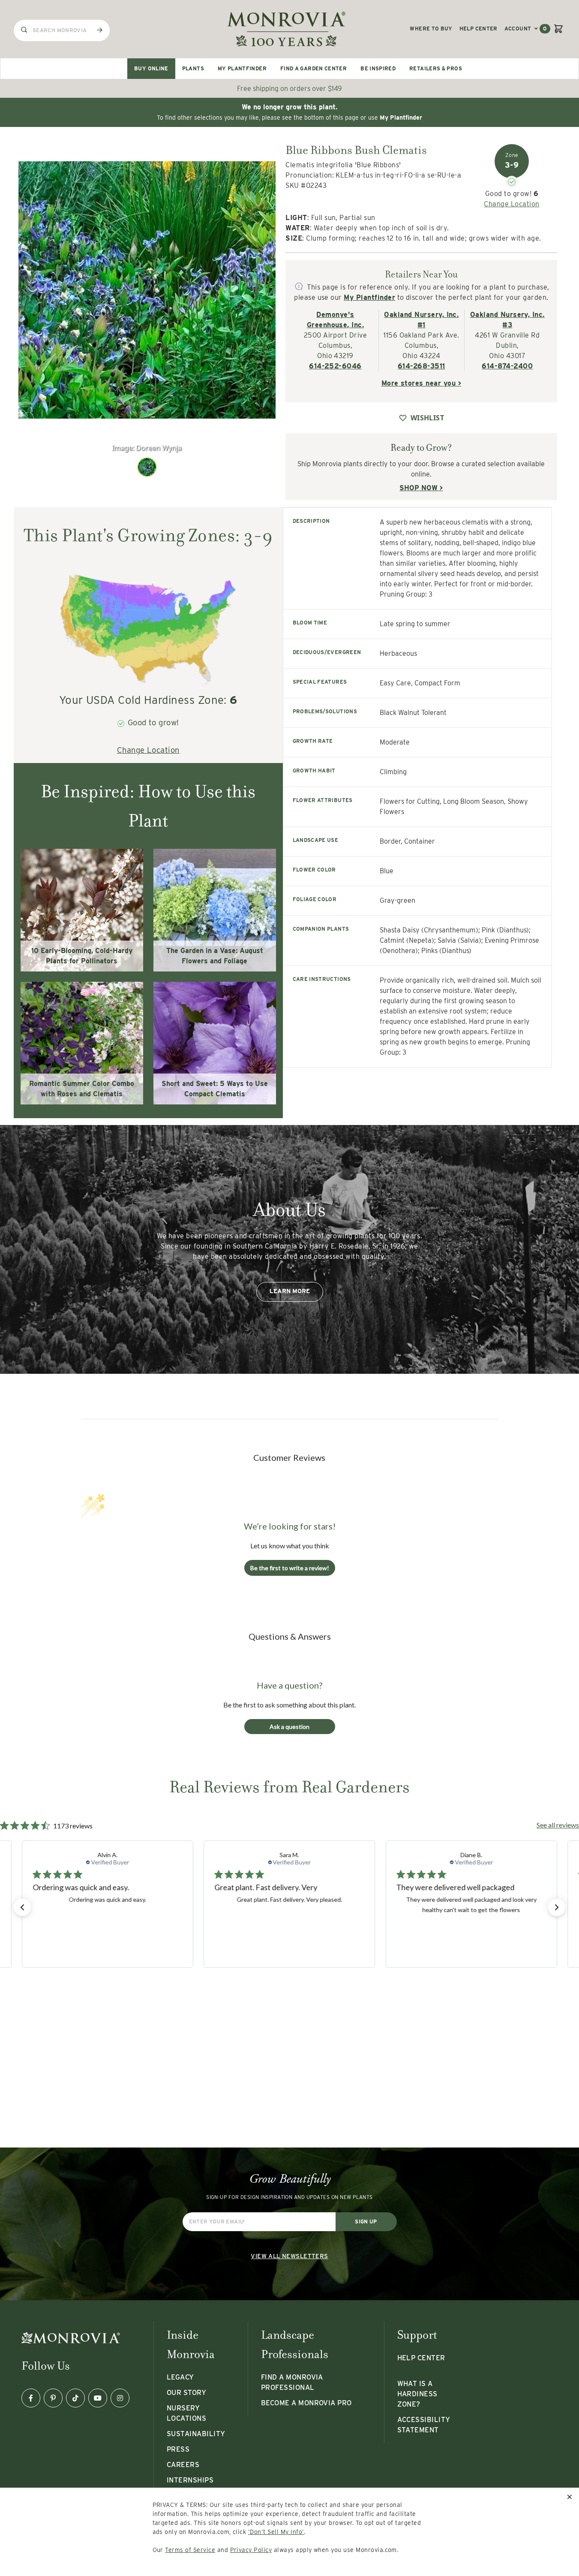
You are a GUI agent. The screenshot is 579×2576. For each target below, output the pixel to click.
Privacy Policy (251, 2550)
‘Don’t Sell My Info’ (276, 2532)
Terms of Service (190, 2550)
